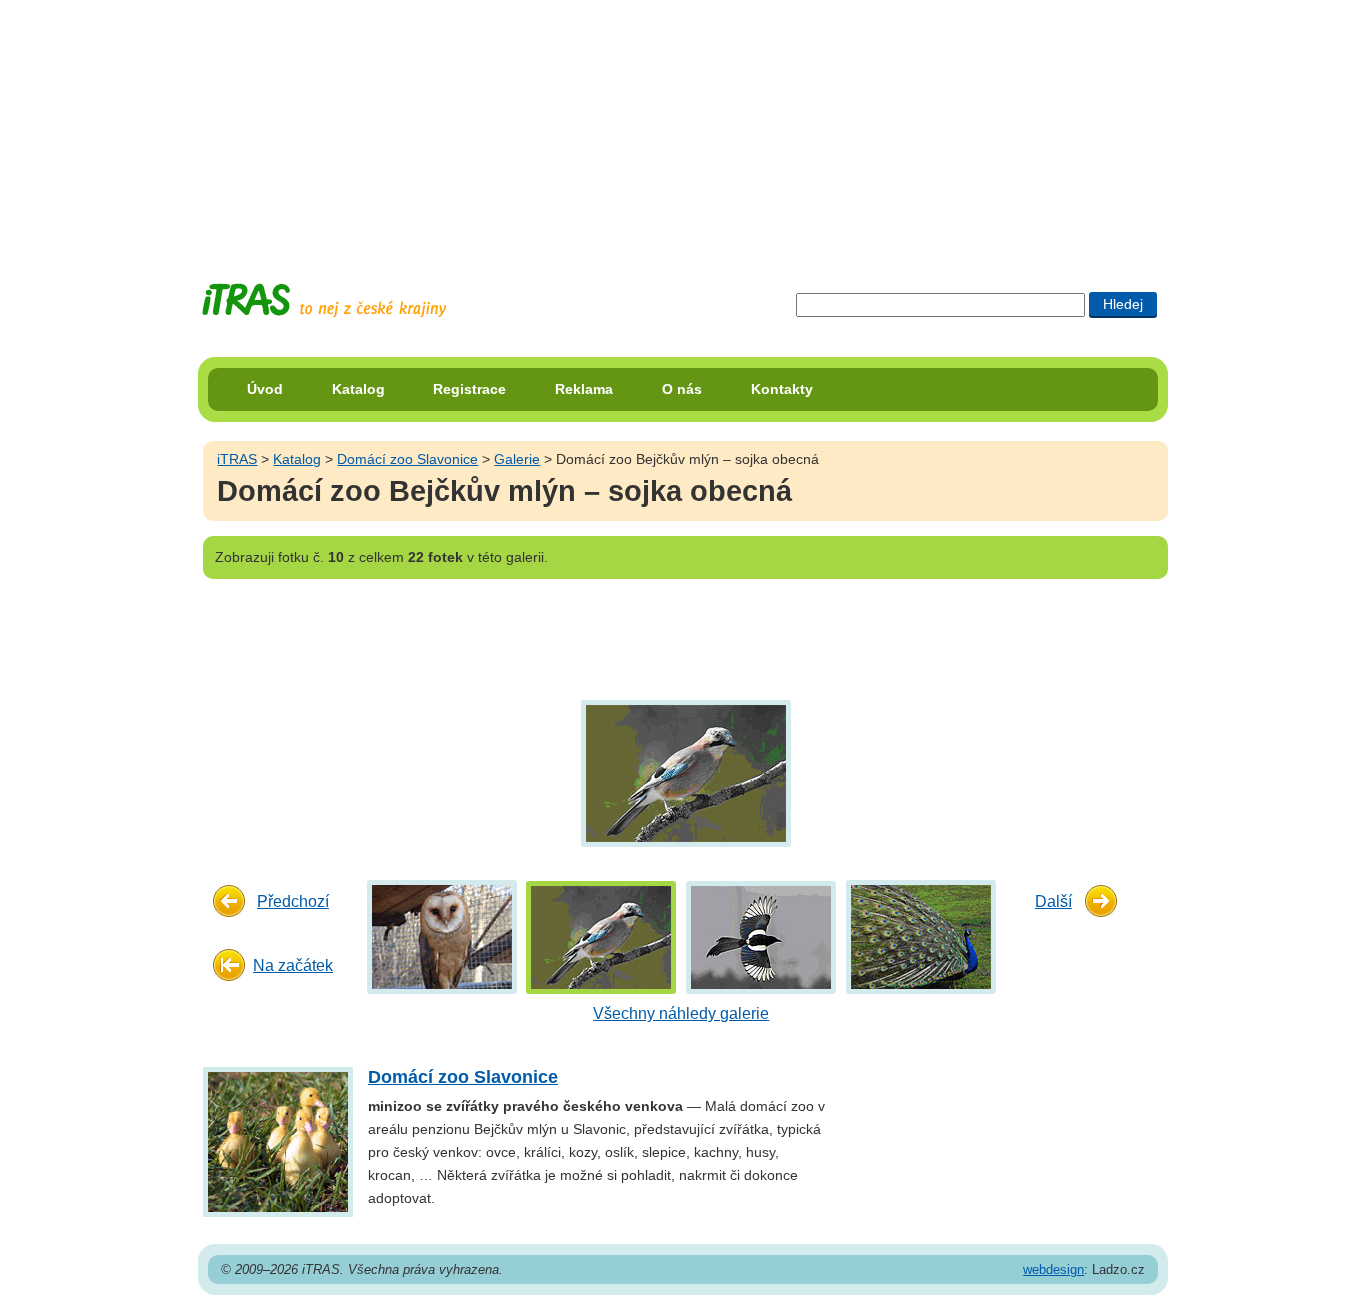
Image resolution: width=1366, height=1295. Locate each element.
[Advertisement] (683, 125)
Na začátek (293, 965)
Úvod (265, 389)
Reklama (584, 389)
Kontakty (782, 389)
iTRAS (237, 459)
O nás (682, 389)
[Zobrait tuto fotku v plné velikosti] (442, 936)
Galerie (517, 459)
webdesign (1053, 1269)
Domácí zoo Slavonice (407, 459)
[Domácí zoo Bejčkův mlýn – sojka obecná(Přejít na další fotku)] (683, 772)
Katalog (358, 389)
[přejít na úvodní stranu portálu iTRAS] (324, 300)
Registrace (469, 389)
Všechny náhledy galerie (681, 1013)
